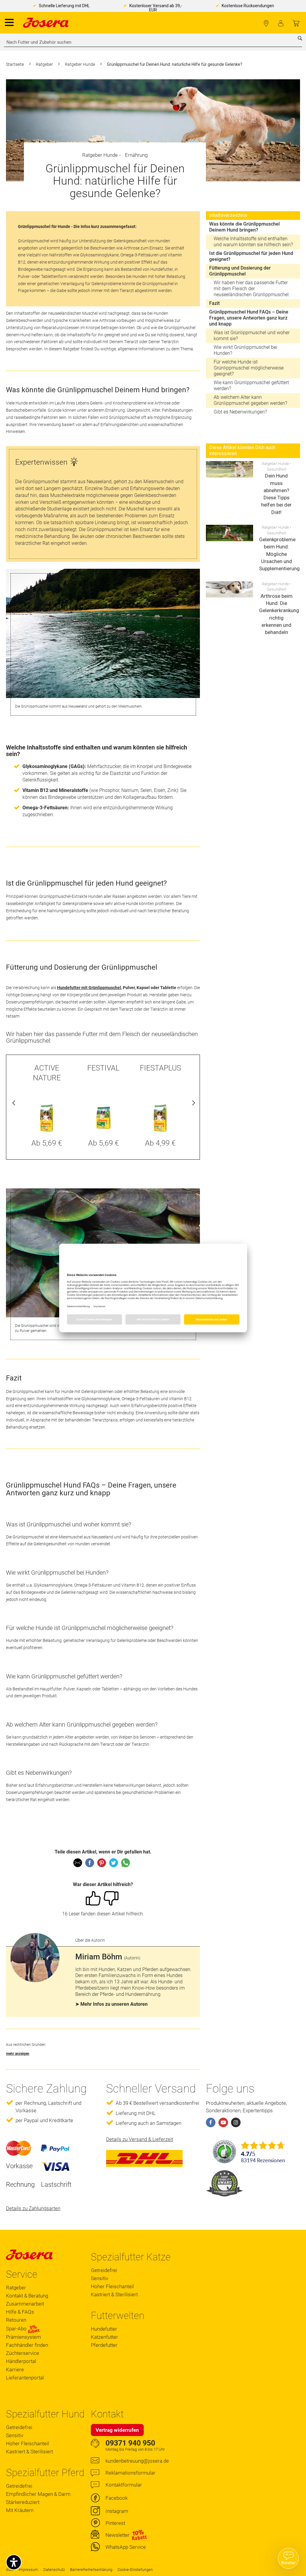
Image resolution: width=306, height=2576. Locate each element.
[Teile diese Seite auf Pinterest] (102, 1863)
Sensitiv (100, 2278)
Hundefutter (104, 2329)
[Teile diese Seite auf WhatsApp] (126, 1863)
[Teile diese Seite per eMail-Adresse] (78, 1863)
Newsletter (118, 2535)
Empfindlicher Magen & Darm (38, 2494)
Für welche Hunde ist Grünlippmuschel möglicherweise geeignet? (249, 368)
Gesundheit (277, 469)
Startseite (15, 64)
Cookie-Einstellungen (135, 2570)
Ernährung (136, 155)
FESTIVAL (103, 1068)
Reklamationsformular (130, 2473)
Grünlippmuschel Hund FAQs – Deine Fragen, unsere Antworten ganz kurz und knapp (249, 318)
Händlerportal (21, 2361)
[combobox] (153, 42)
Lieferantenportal (25, 2378)
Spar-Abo (17, 2329)
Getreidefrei (104, 2270)
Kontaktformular (124, 2485)
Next (192, 1104)
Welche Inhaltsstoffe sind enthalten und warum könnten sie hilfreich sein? (253, 242)
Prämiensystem (23, 2337)
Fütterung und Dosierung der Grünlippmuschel (240, 271)
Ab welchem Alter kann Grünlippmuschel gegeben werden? (250, 400)
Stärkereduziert (23, 2502)
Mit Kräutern (20, 2510)
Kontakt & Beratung (27, 2296)
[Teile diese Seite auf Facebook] (90, 1863)
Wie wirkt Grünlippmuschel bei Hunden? (245, 350)
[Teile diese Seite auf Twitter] (114, 1863)
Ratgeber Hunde (80, 64)
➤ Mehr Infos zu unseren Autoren (111, 2004)
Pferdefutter (104, 2345)
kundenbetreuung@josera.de (137, 2461)
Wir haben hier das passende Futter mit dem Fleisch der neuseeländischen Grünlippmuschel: (252, 289)
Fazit (214, 303)
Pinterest (115, 2523)
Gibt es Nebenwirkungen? (240, 412)
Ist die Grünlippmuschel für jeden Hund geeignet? (251, 256)
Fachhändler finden (266, 23)
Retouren (16, 2320)
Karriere (15, 2370)
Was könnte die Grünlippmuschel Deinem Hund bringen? (244, 227)
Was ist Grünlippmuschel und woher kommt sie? (252, 336)
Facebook (117, 2498)
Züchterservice (23, 2353)
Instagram (117, 2511)
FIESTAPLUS (160, 1068)
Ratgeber (45, 64)
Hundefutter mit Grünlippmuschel (89, 988)
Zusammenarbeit (25, 2304)
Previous (14, 1104)
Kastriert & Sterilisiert (114, 2294)
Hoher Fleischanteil (112, 2286)
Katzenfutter (104, 2337)
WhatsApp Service (126, 2547)
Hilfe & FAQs (20, 2312)
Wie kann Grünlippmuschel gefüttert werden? (251, 386)
